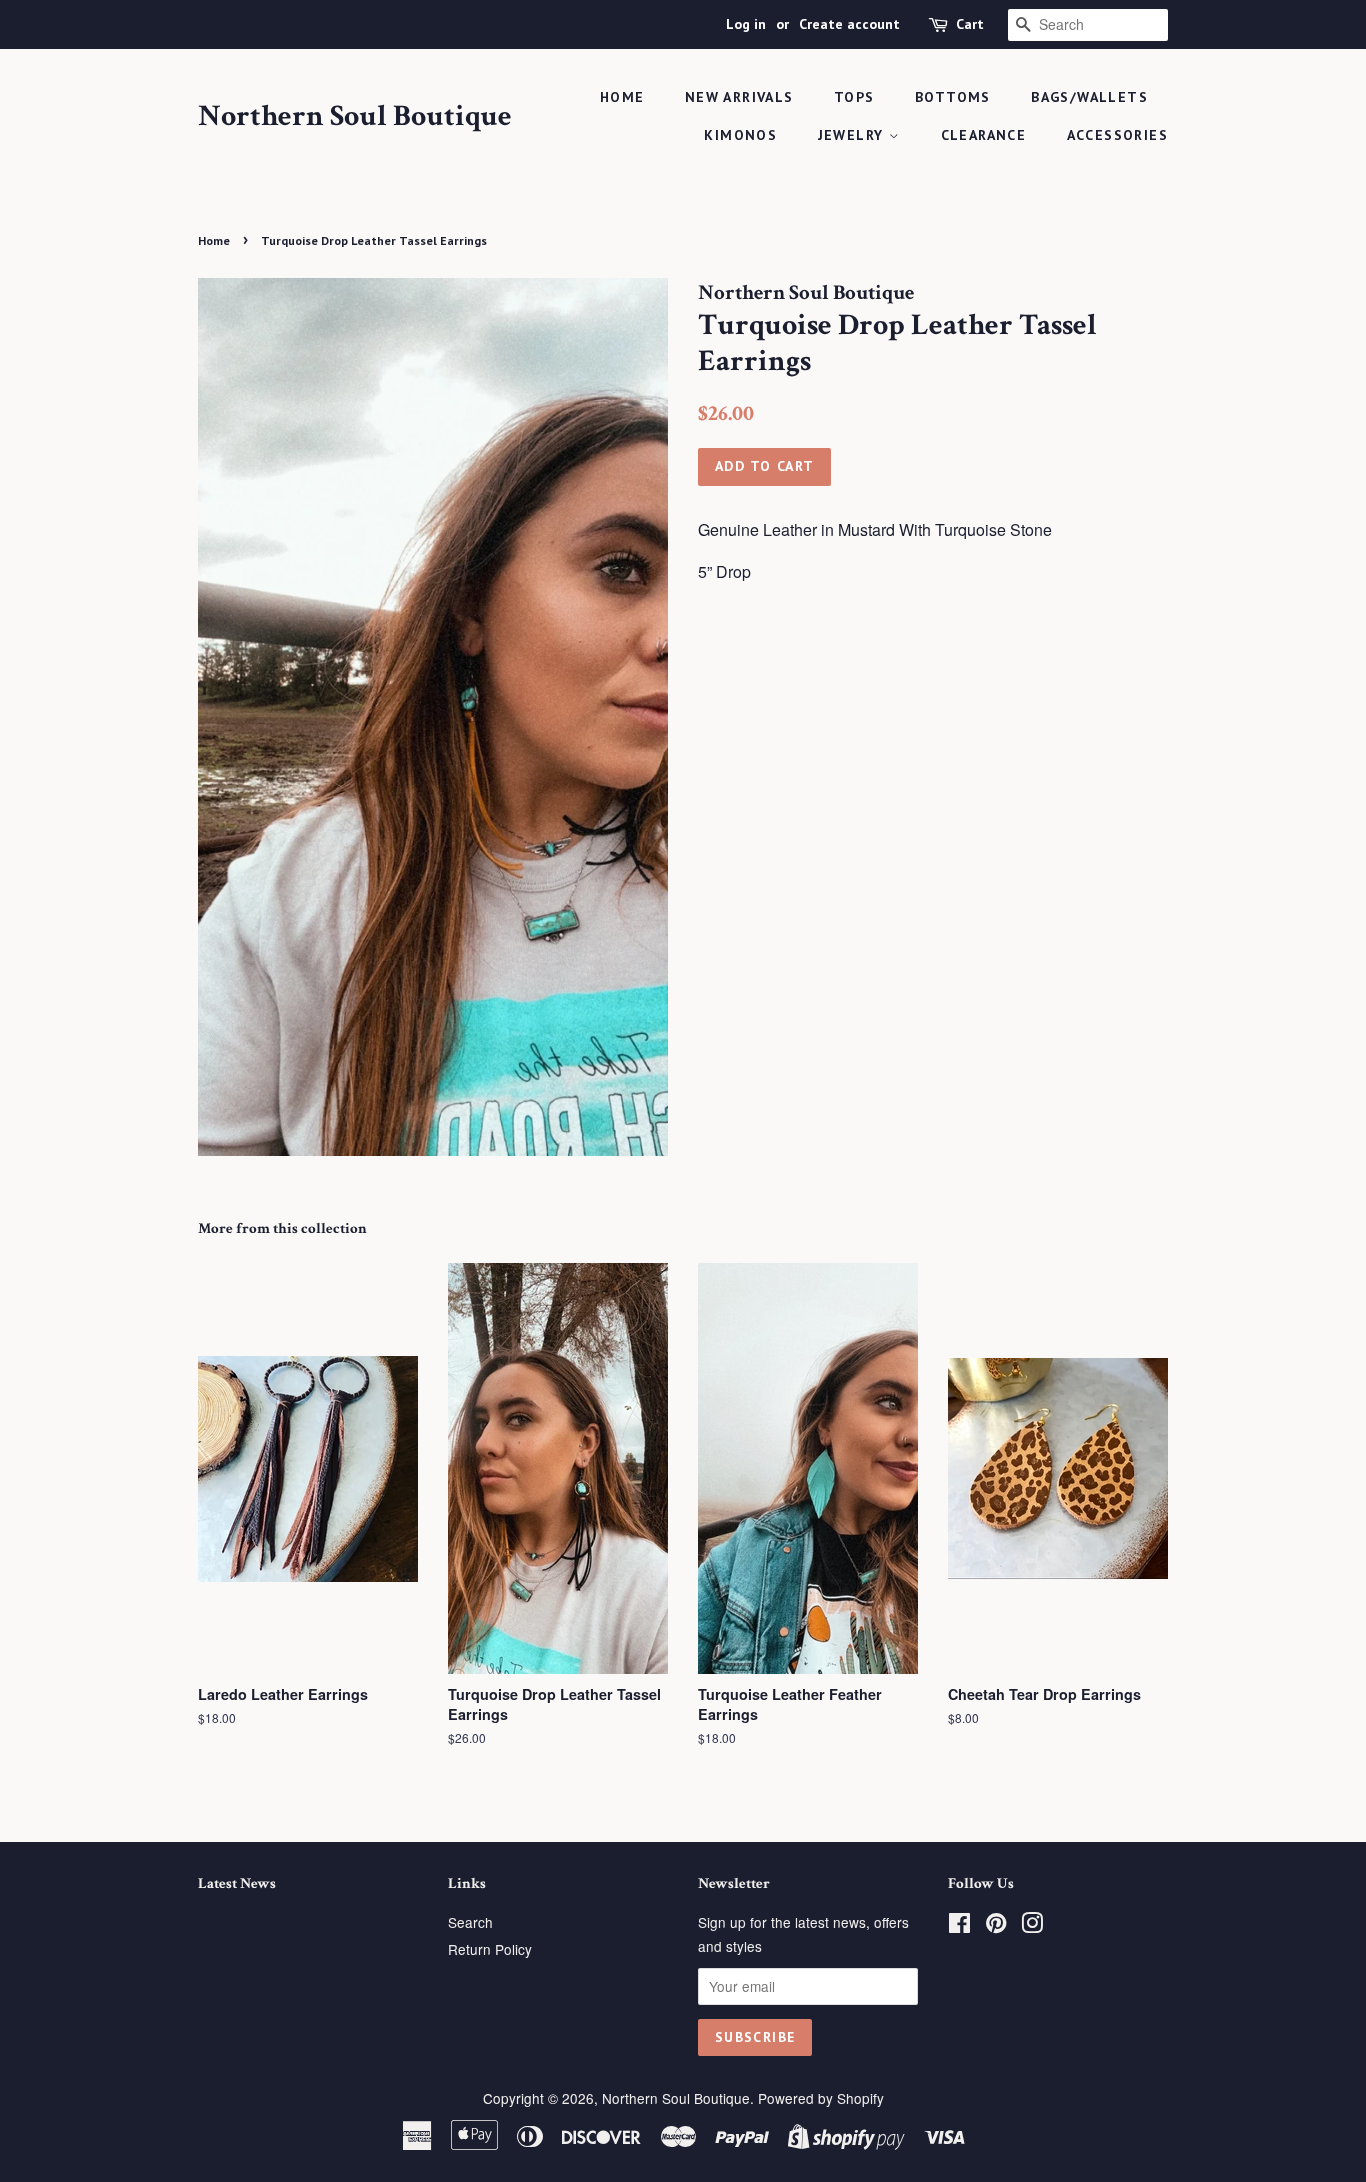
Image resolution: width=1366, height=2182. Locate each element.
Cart (970, 24)
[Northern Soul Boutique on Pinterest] (996, 1926)
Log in (746, 24)
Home (622, 97)
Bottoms (953, 97)
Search (470, 1922)
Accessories (1117, 135)
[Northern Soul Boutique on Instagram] (1032, 1926)
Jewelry (853, 135)
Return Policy (490, 1949)
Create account (849, 24)
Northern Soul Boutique (355, 117)
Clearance (984, 135)
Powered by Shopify (821, 2098)
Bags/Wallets (1089, 97)
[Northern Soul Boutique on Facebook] (959, 1926)
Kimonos (740, 135)
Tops (854, 97)
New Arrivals (739, 97)
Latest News (237, 1883)
